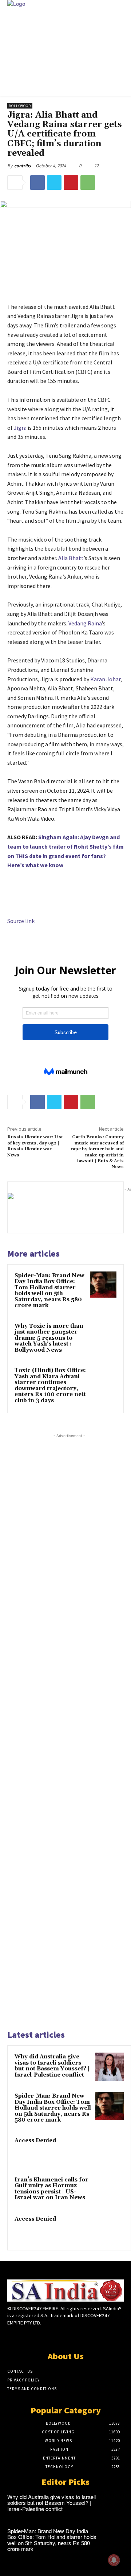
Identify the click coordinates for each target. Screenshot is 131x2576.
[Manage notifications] (114, 2560)
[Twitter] (54, 183)
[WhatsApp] (88, 183)
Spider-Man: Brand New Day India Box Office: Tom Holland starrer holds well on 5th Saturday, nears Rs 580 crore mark (49, 1291)
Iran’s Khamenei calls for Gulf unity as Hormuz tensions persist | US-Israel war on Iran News (51, 2189)
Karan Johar (105, 679)
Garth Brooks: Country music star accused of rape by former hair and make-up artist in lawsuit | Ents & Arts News (97, 1152)
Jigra (20, 428)
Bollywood (20, 106)
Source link (21, 921)
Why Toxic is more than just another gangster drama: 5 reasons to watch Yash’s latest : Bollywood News (49, 1338)
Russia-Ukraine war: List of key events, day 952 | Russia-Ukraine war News (35, 1146)
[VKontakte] (78, 2336)
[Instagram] (53, 2336)
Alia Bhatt (71, 558)
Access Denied (35, 2141)
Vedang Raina (85, 623)
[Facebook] (37, 183)
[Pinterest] (71, 183)
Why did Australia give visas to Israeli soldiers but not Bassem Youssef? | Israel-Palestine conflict (52, 2066)
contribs (23, 166)
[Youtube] (91, 2336)
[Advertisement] (69, 1731)
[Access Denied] (110, 2151)
